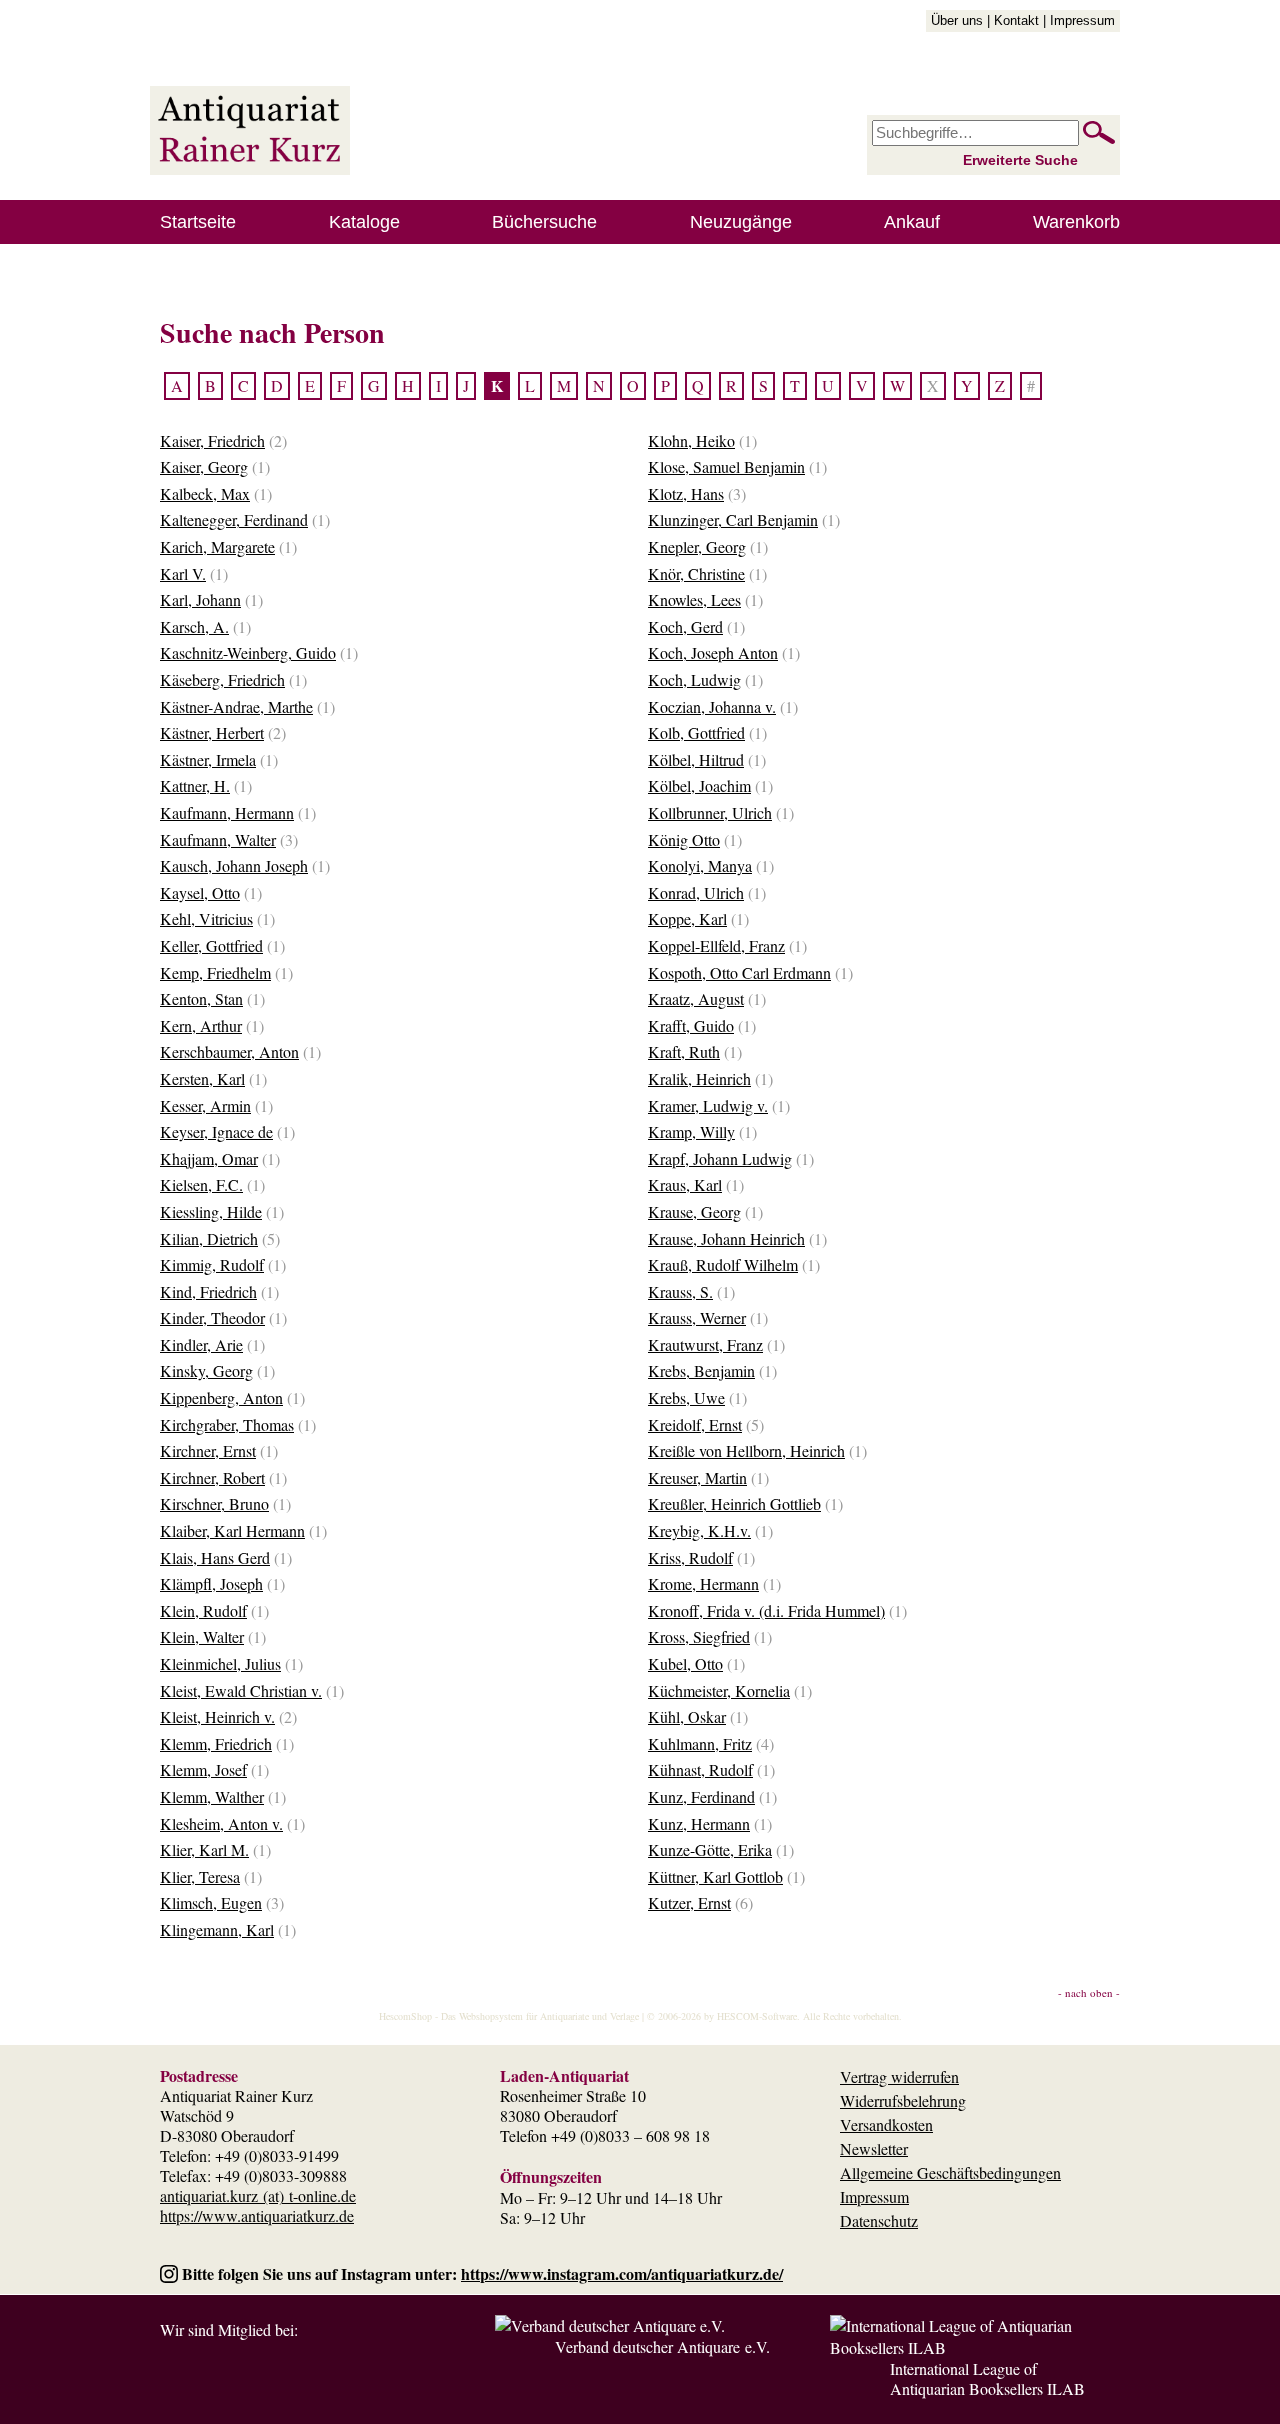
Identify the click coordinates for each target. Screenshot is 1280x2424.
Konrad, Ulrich (696, 892)
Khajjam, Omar (209, 1158)
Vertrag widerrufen (899, 2076)
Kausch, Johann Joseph (234, 865)
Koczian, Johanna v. (712, 706)
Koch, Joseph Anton (713, 652)
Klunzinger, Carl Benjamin (733, 519)
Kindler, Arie (201, 1344)
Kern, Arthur (201, 1025)
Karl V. (183, 573)
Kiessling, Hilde (211, 1211)
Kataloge (364, 222)
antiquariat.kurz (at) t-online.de (258, 2195)
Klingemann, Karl (217, 1929)
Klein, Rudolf (203, 1610)
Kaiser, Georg (204, 466)
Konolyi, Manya (700, 865)
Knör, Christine (696, 573)
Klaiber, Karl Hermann (232, 1530)
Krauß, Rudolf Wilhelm (723, 1264)
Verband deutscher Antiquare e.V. (662, 2346)
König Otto (684, 839)
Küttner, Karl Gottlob (715, 1876)
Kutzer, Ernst (689, 1902)
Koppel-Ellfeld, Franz (716, 945)
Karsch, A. (194, 626)
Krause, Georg (694, 1211)
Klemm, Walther (212, 1796)
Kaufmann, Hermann (227, 812)
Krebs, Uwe (686, 1397)
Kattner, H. (195, 785)
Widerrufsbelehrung (903, 2100)
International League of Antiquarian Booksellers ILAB (987, 2378)
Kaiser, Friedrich (212, 440)
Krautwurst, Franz (705, 1344)
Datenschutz (879, 2220)
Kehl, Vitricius (206, 918)
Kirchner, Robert (212, 1477)
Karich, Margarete (217, 546)
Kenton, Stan (201, 998)
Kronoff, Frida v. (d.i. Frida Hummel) (766, 1610)
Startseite (198, 222)
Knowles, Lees (694, 599)
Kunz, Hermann (699, 1823)
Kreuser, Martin (697, 1477)
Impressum (1082, 20)
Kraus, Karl (685, 1184)
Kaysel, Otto (200, 892)
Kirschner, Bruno (214, 1503)
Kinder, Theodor (212, 1317)
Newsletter (874, 2148)
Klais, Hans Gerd (215, 1557)
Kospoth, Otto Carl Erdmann (739, 972)
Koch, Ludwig (694, 679)
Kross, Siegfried (699, 1636)
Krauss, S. (680, 1291)
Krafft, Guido (691, 1025)
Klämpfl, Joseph (211, 1583)
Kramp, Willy (691, 1131)
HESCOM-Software (757, 2016)
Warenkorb (1076, 222)
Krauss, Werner (697, 1317)
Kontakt (1016, 20)
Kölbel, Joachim (699, 785)
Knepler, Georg (697, 546)
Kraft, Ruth (684, 1051)
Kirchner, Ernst (208, 1450)
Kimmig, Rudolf (212, 1264)
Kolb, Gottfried (696, 732)
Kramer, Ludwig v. (708, 1105)
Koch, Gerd (685, 626)
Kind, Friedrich (208, 1291)
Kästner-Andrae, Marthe (236, 706)
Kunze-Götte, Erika (710, 1849)
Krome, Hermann (703, 1583)
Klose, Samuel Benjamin (726, 466)
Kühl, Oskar (687, 1716)
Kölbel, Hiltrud (696, 759)
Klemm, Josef (203, 1769)
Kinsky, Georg (206, 1370)
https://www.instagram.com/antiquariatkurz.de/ (622, 2273)
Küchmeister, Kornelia (719, 1690)
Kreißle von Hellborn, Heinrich (746, 1450)
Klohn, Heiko (691, 440)
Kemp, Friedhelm (215, 972)
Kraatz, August (696, 998)
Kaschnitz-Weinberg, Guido (248, 652)
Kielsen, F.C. (201, 1184)
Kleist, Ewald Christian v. (241, 1690)
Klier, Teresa (200, 1876)
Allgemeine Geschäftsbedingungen (950, 2172)
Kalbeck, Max (205, 493)
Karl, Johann (200, 599)
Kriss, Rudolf (690, 1557)
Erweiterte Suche (1020, 160)
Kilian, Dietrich (209, 1238)
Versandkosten (886, 2124)
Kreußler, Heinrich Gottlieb (734, 1503)
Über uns (957, 20)
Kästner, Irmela (208, 759)
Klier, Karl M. (204, 1849)
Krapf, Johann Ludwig (720, 1158)
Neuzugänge (741, 222)
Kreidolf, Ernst (695, 1424)
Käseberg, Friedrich (222, 679)
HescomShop (405, 2016)
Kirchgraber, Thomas (227, 1424)
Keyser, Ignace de (216, 1131)
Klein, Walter (202, 1636)
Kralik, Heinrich (699, 1078)
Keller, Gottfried (211, 945)
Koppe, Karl (687, 918)
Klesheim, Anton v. (221, 1823)
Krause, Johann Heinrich (726, 1238)
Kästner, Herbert (212, 732)
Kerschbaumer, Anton (229, 1051)
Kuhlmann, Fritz (700, 1743)
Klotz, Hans (686, 493)
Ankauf (912, 222)
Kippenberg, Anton (221, 1397)
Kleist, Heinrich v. (217, 1716)
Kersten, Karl (202, 1078)
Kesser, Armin (205, 1105)
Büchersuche (544, 222)
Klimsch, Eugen (211, 1902)
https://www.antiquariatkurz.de (257, 2215)
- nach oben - (1089, 1992)
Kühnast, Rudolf (700, 1769)
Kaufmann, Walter (218, 839)
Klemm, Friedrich (216, 1743)
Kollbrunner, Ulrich (710, 812)
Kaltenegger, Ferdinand (234, 519)
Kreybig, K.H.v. (699, 1530)
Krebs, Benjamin (701, 1370)
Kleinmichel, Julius (220, 1663)
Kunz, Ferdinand (701, 1796)
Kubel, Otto (685, 1663)
